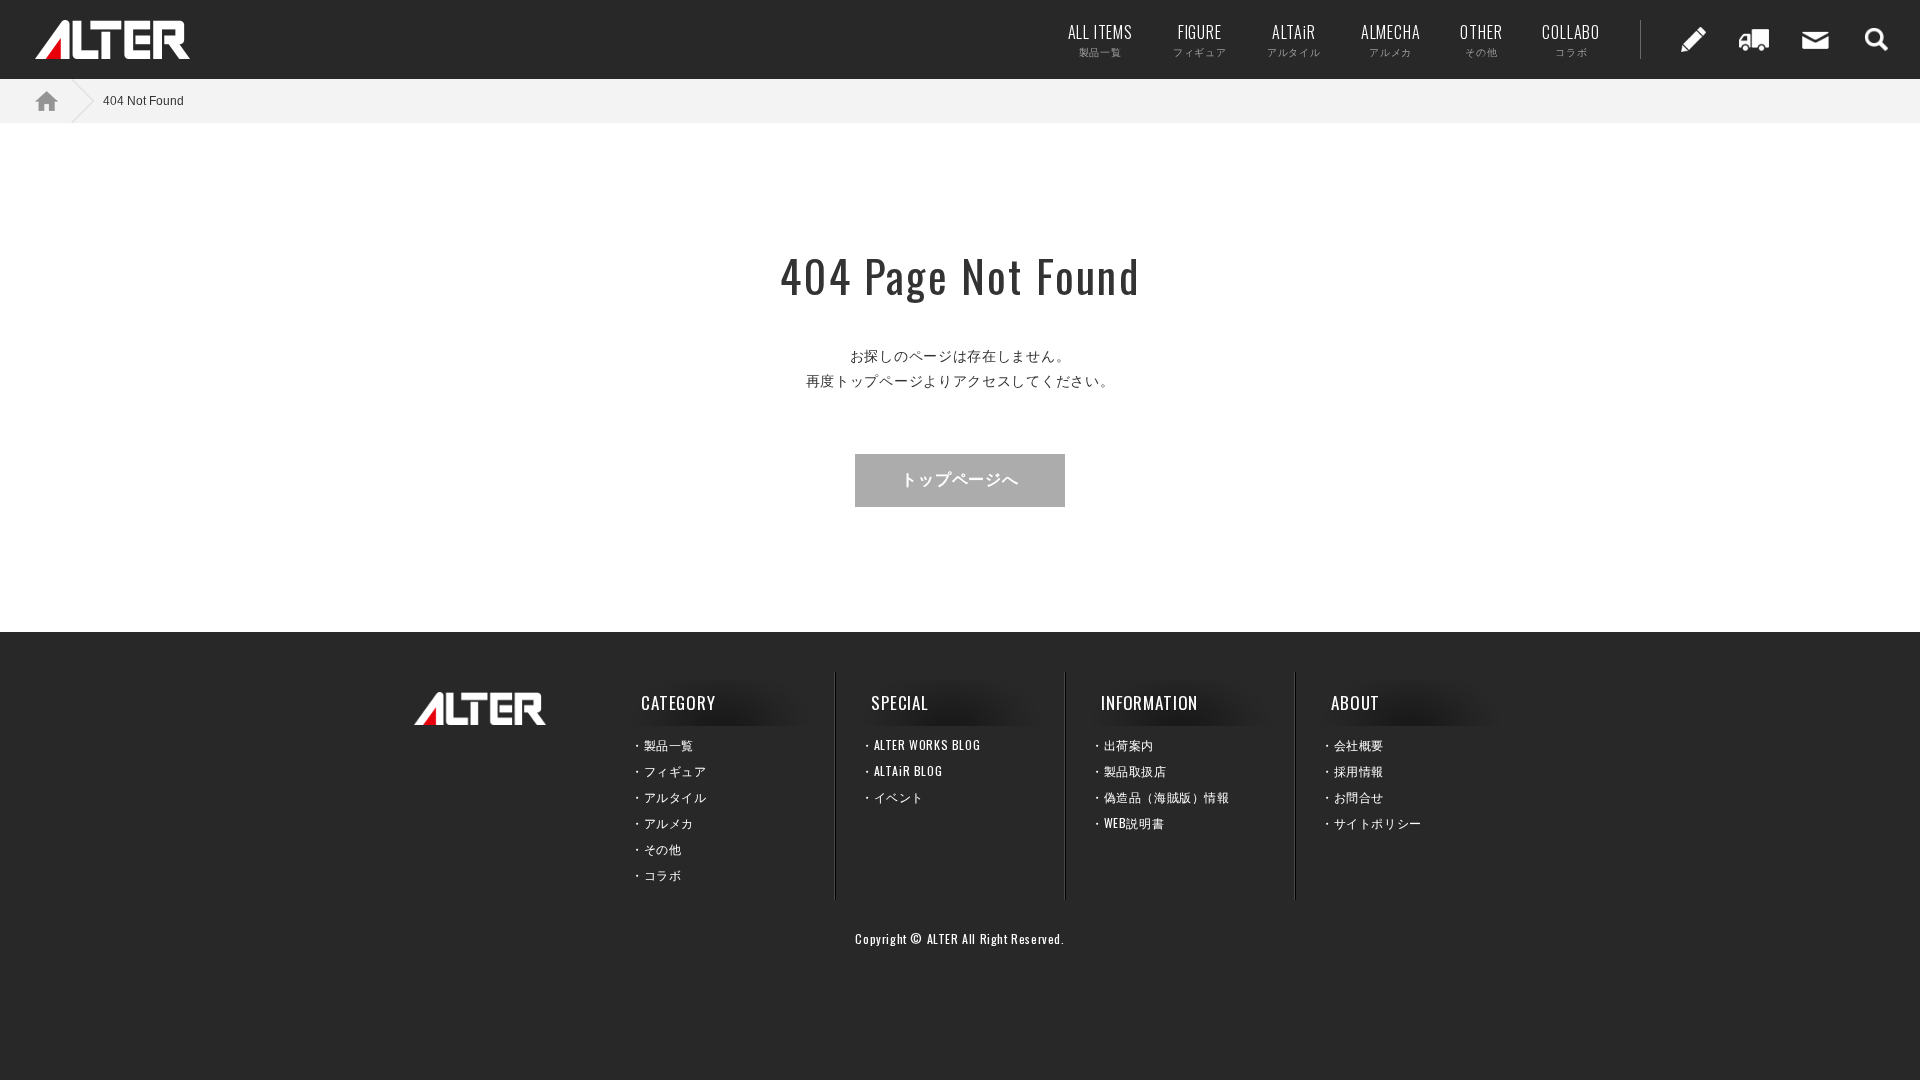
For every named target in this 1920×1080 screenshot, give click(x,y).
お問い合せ (1815, 39)
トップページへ (960, 479)
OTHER (1481, 39)
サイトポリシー (1378, 822)
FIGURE (1200, 39)
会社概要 (1359, 744)
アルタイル (675, 796)
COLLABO (1571, 39)
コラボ (663, 874)
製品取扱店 (1135, 770)
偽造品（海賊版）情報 (1167, 796)
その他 (663, 848)
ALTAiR (1294, 39)
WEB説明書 (1134, 822)
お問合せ (1359, 796)
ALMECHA (1391, 39)
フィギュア (675, 770)
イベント (899, 796)
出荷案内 (1754, 39)
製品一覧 (669, 744)
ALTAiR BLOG (908, 770)
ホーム (60, 100)
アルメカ (669, 822)
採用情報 (1359, 770)
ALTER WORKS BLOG (927, 744)
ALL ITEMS (1100, 39)
